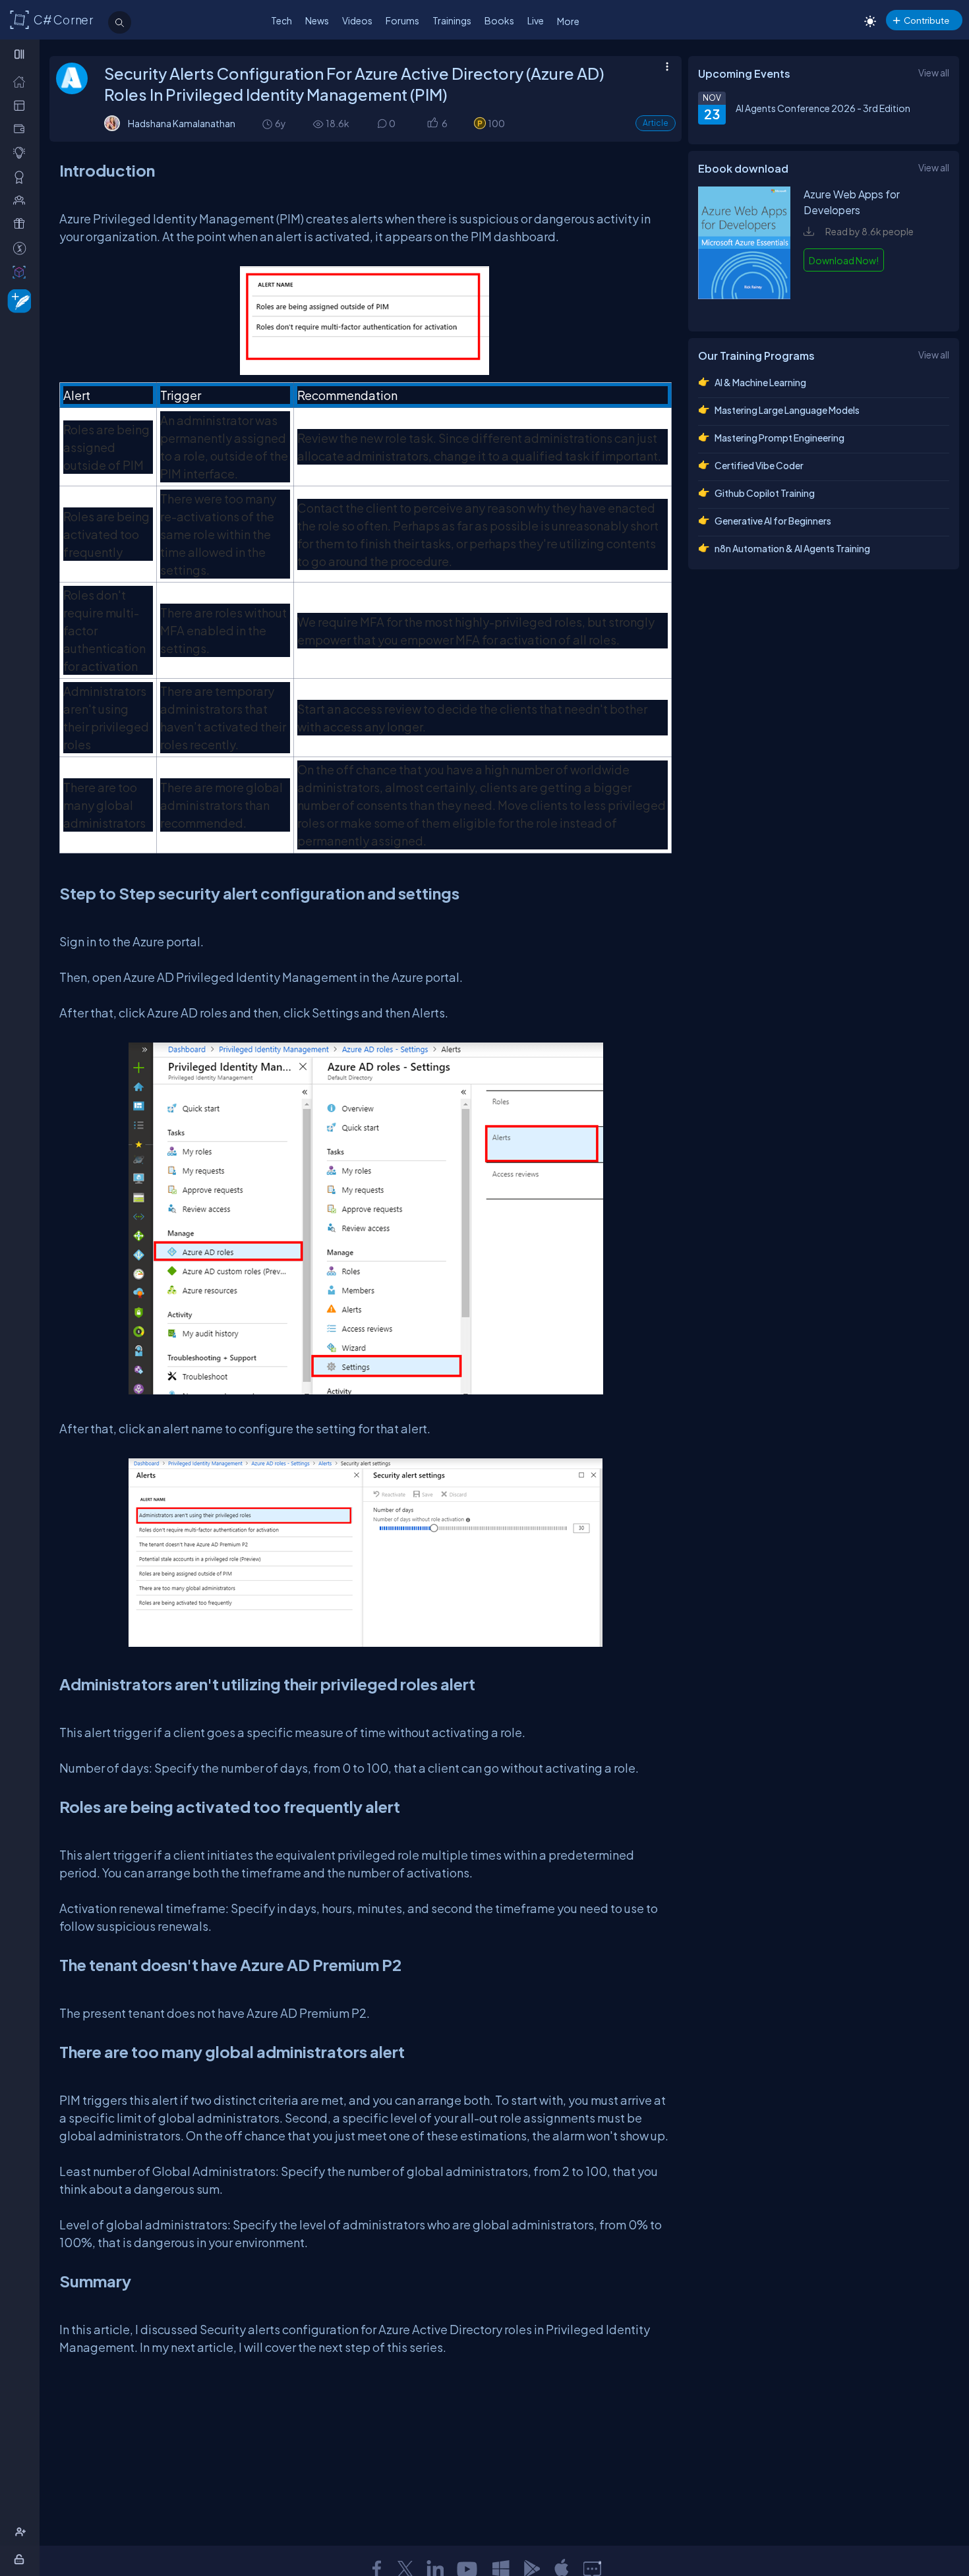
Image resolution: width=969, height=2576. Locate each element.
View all (934, 72)
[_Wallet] (22, 129)
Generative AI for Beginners (773, 521)
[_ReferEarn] (22, 224)
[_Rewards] (22, 248)
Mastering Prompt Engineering (779, 438)
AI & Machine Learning (760, 382)
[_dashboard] (22, 105)
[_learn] (22, 153)
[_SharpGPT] (22, 272)
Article (656, 123)
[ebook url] (744, 308)
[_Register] (22, 2532)
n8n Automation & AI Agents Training (792, 548)
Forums (402, 20)
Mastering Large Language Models (787, 410)
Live (536, 20)
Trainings (452, 20)
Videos (357, 20)
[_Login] (21, 2559)
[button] (432, 124)
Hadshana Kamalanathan (182, 123)
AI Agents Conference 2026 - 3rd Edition (823, 108)
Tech (281, 20)
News (317, 20)
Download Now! (844, 260)
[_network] (22, 200)
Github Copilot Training (765, 493)
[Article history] (268, 124)
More (568, 21)
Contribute (926, 20)
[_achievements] (22, 177)
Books (499, 20)
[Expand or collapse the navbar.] (21, 54)
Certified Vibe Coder (759, 465)
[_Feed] (22, 81)
